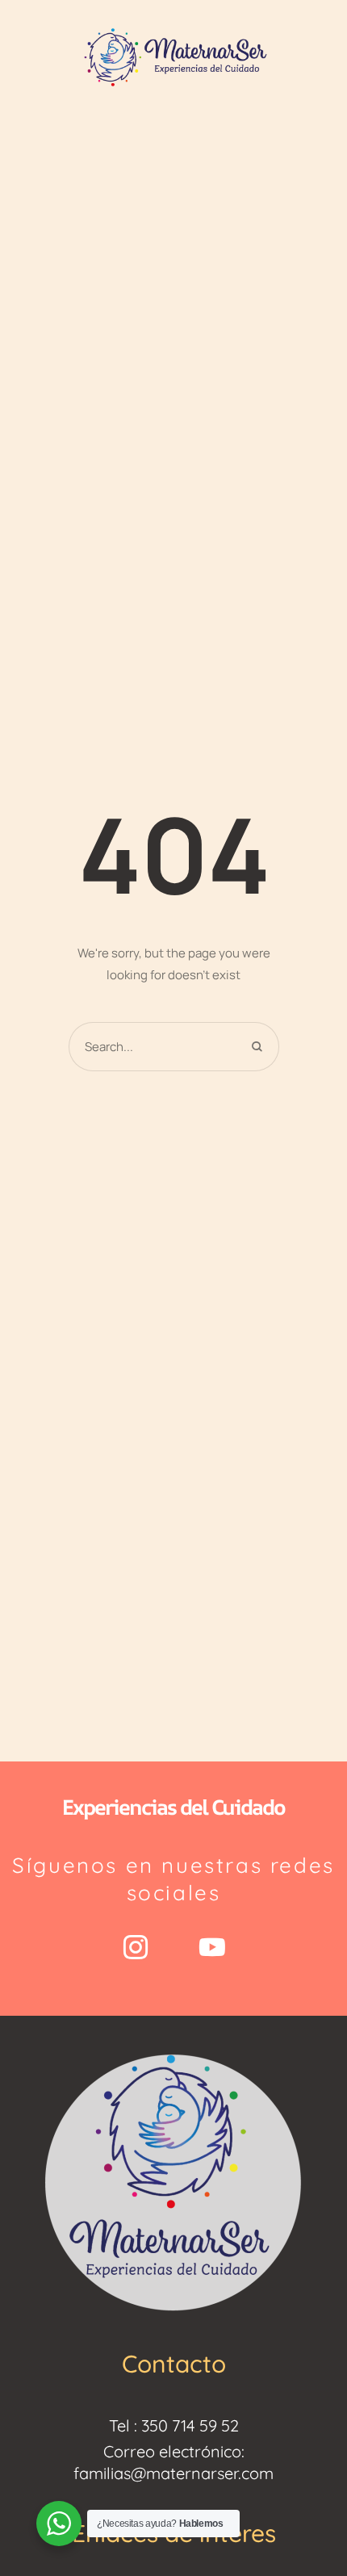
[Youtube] (212, 1947)
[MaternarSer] (173, 56)
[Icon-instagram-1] (136, 1947)
